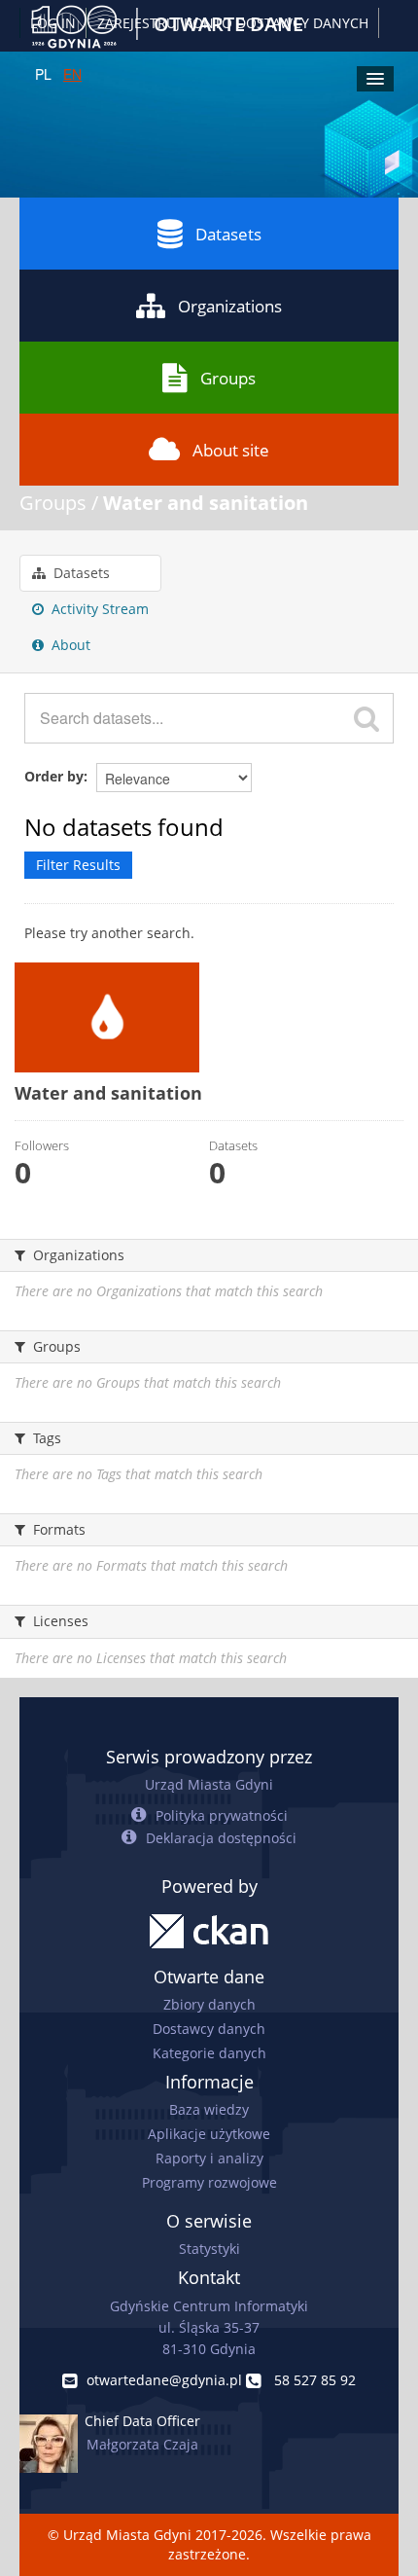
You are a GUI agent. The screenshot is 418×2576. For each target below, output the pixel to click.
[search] (366, 718)
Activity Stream (98, 609)
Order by (54, 776)
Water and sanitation (206, 503)
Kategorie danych (209, 2053)
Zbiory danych (209, 2004)
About (69, 645)
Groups (228, 378)
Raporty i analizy (209, 2158)
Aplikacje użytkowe (209, 2134)
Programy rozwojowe (209, 2182)
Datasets (228, 234)
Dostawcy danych (209, 2029)
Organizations (230, 306)
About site (231, 450)
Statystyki (209, 2249)
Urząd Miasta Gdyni (209, 1784)
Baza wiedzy (209, 2109)
